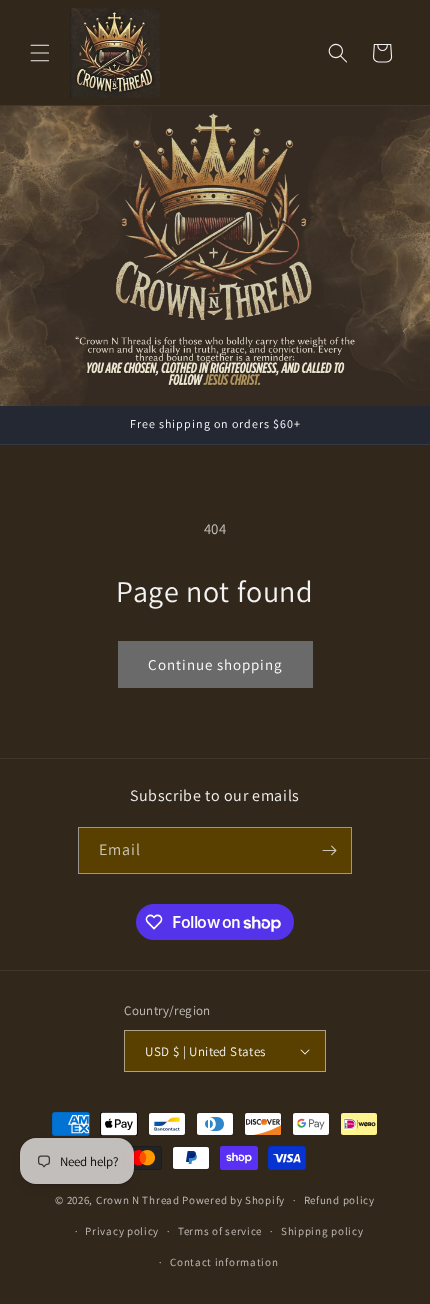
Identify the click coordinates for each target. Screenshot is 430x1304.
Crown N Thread (138, 1200)
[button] (40, 53)
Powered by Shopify (233, 1200)
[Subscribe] (329, 850)
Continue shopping (215, 664)
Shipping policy (322, 1231)
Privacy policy (122, 1231)
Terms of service (220, 1231)
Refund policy (339, 1200)
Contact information (224, 1262)
